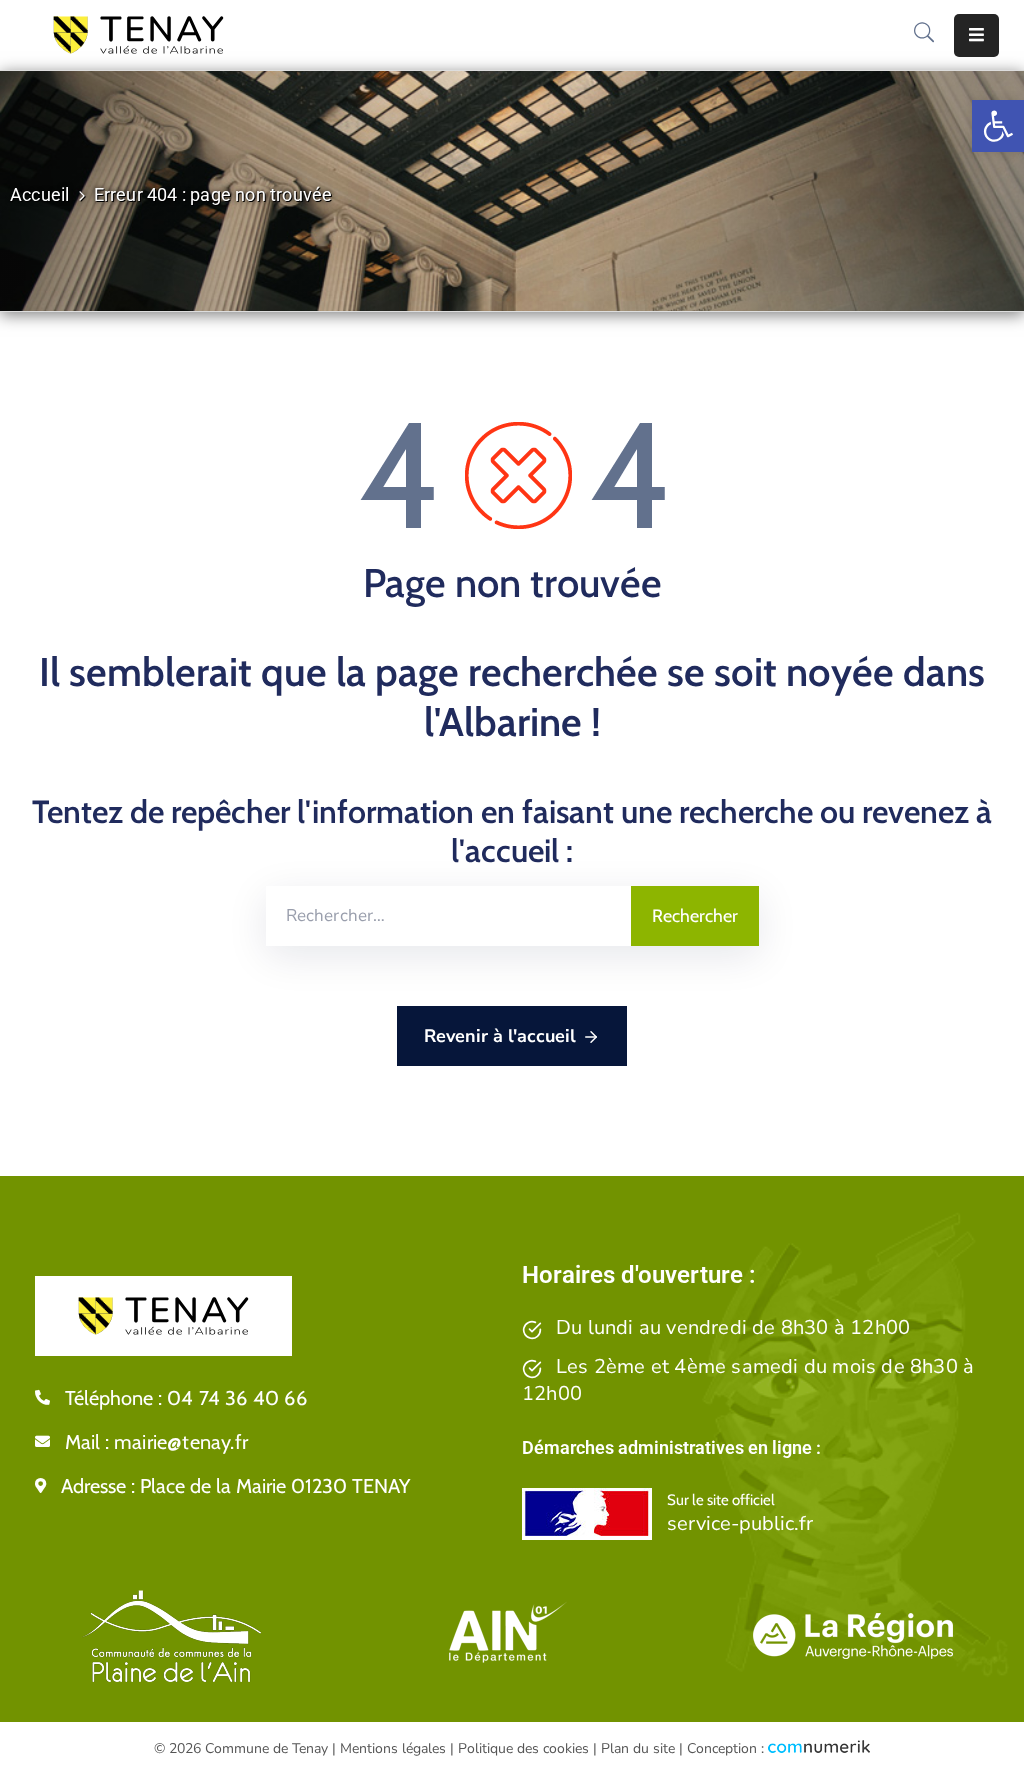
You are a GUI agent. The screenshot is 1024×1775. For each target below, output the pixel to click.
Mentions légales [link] (393, 1748)
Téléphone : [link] (186, 1398)
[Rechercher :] (448, 916)
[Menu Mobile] (976, 35)
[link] (998, 126)
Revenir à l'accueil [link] (500, 1036)
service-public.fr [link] (740, 1523)
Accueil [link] (39, 194)
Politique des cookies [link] (523, 1748)
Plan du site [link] (638, 1748)
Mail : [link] (156, 1442)
